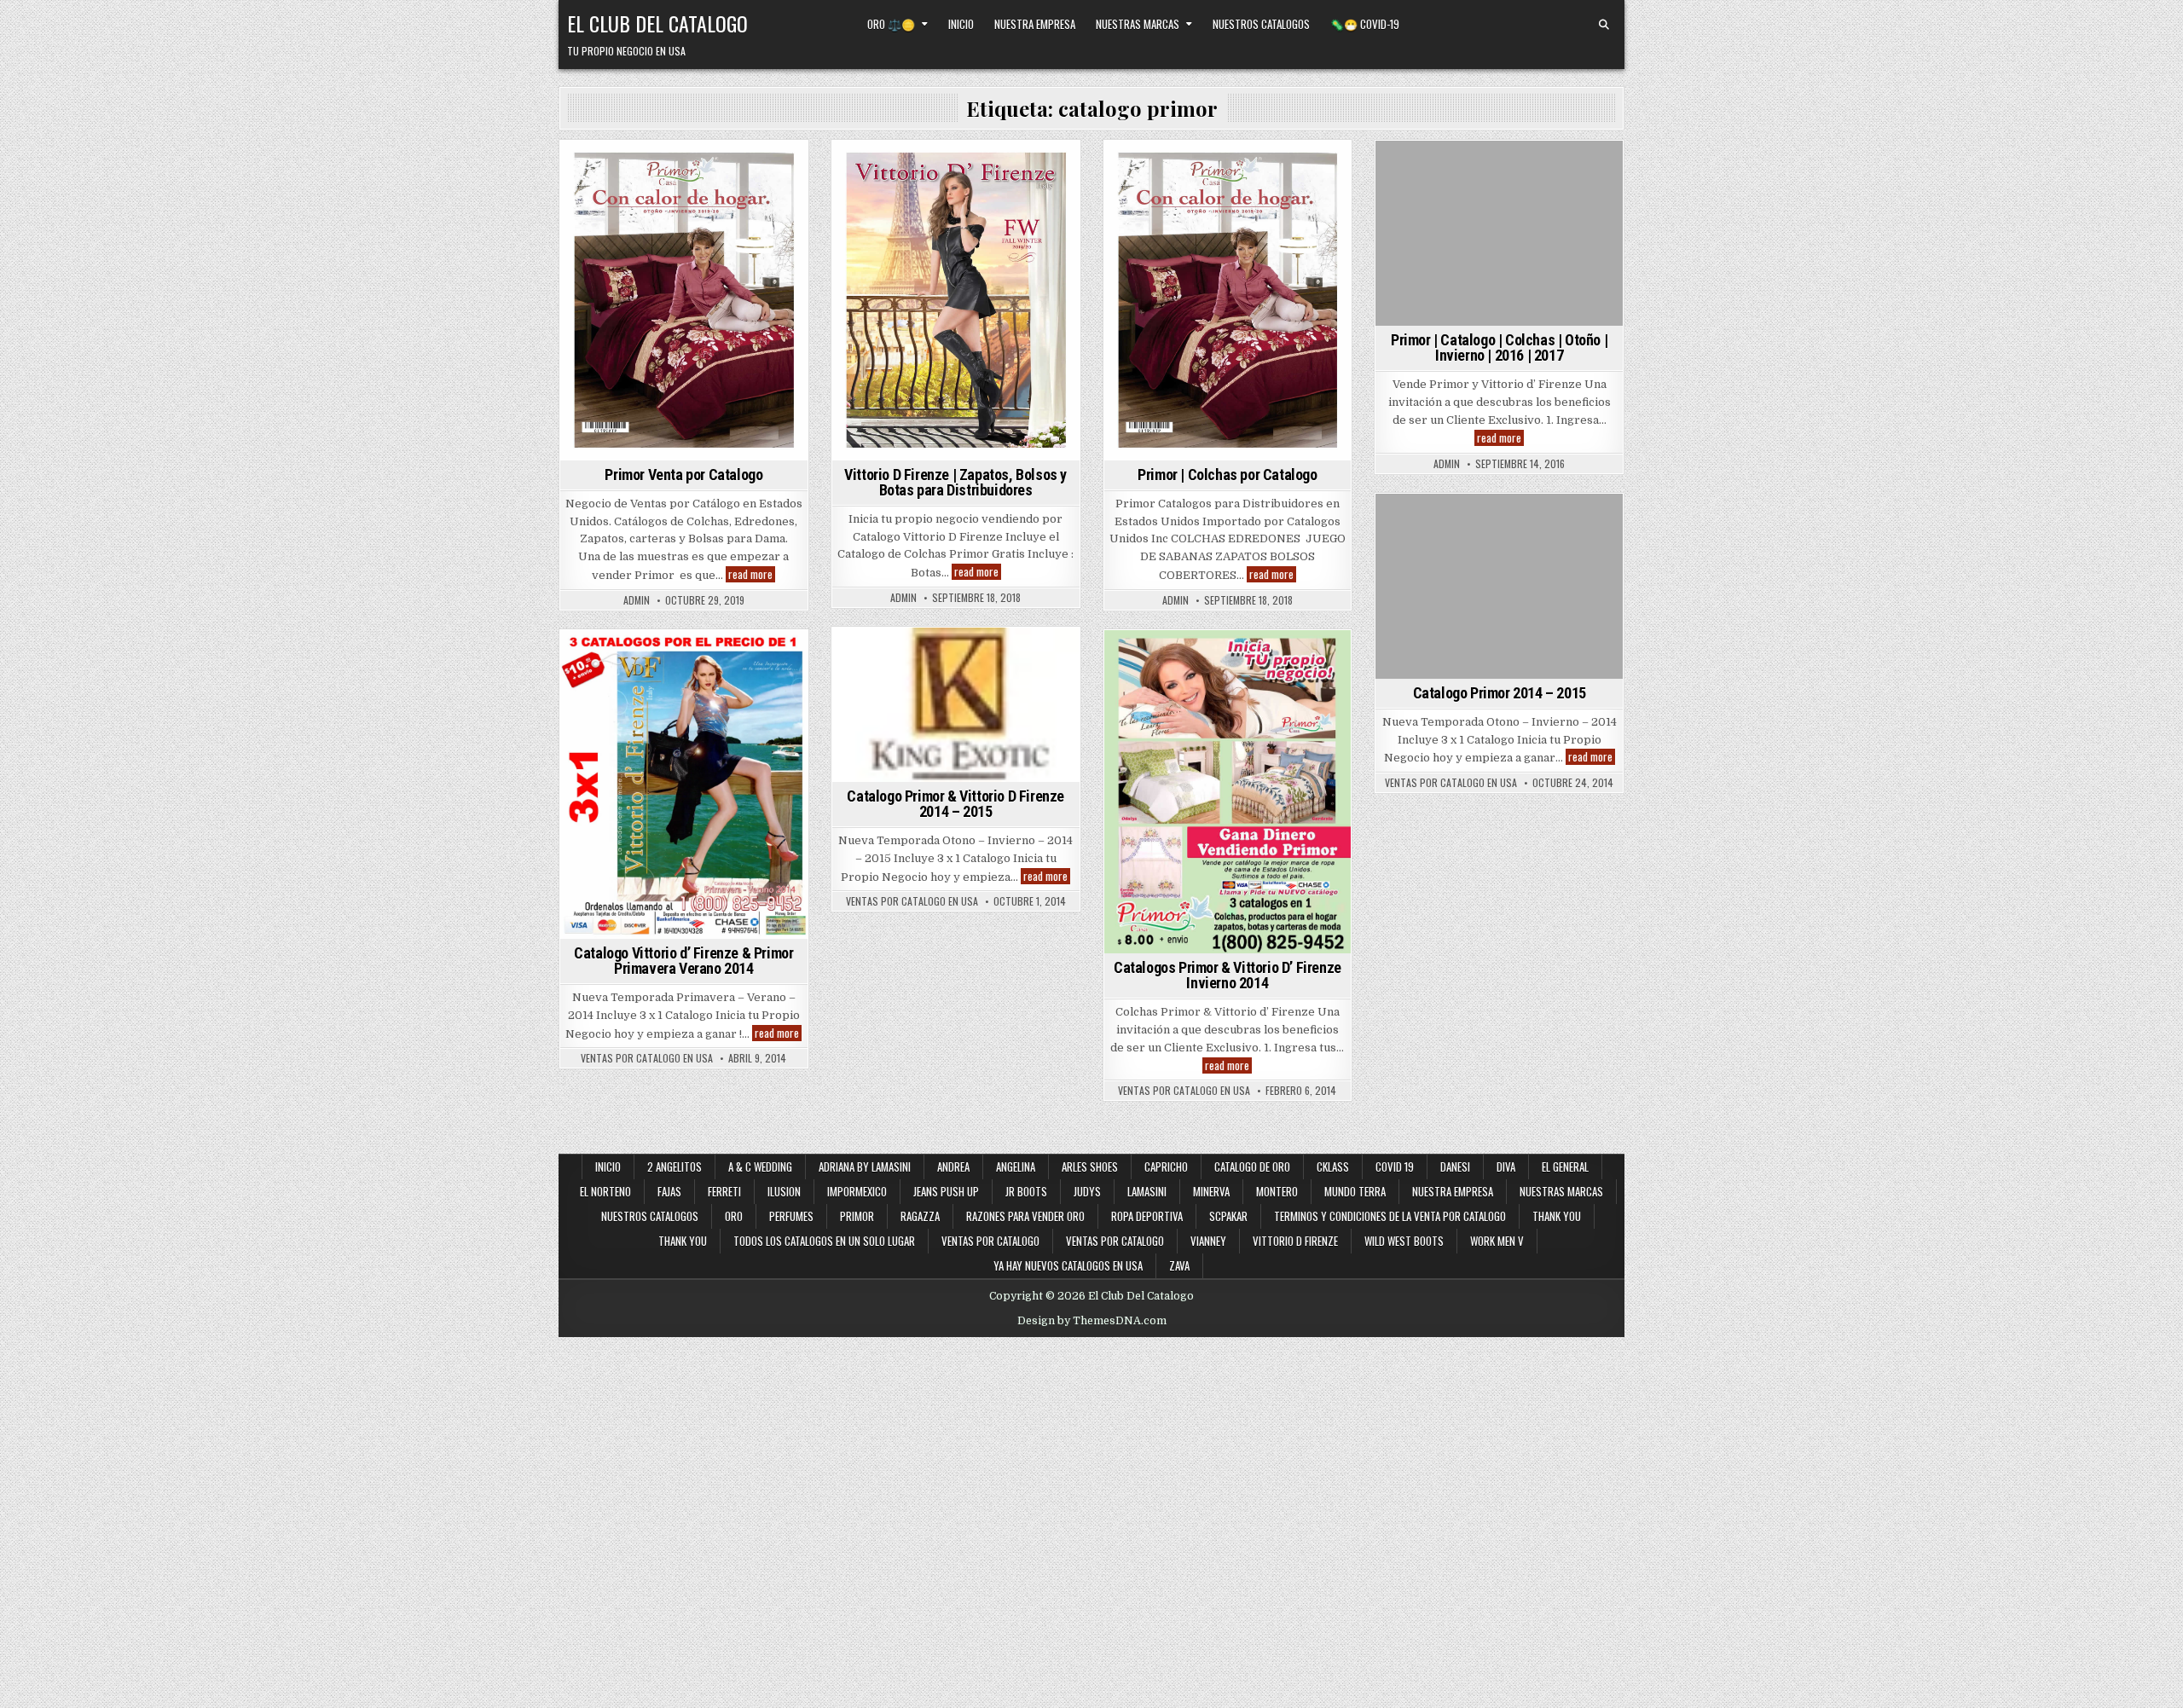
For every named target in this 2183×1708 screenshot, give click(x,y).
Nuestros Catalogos (1261, 24)
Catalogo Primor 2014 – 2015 (1500, 693)
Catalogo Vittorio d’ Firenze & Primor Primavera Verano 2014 (683, 961)
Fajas (669, 1191)
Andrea (953, 1167)
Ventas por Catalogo (990, 1241)
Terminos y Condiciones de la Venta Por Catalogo (1390, 1216)
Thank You (1557, 1216)
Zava (1179, 1265)
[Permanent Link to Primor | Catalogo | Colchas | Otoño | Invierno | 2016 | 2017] (1499, 233)
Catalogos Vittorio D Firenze (953, 206)
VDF (778, 170)
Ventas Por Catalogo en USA (1451, 783)
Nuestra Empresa (1035, 24)
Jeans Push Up (946, 1191)
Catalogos (989, 170)
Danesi (1455, 1167)
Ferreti (724, 1191)
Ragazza (920, 1216)
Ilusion (784, 1191)
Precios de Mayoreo (706, 170)
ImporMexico (857, 1191)
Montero (1277, 1191)
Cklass (1333, 1167)
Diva (1506, 1167)
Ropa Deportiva (1147, 1216)
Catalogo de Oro (1252, 1167)
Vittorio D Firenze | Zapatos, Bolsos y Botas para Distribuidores (955, 482)
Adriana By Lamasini (865, 1167)
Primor (1281, 188)
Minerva (1211, 1191)
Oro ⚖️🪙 (891, 24)
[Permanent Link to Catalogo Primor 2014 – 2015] (1499, 586)
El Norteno (605, 1191)
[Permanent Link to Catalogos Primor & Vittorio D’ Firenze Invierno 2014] (1228, 792)
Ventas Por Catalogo (1115, 1241)
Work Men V (1497, 1241)
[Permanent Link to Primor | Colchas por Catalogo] (1228, 301)
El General (1565, 1167)
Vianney (1208, 1241)
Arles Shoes (1090, 1167)
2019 (594, 170)
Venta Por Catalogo (1500, 188)
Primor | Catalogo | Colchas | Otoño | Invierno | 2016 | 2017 (1499, 347)
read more (752, 574)
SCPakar (1228, 1216)
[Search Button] (1604, 25)
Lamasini (1147, 1191)
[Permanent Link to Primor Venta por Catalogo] (684, 301)
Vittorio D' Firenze (1009, 223)
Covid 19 (1395, 1167)
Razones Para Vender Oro (1025, 1216)
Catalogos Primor (1261, 170)
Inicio (961, 24)
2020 (631, 170)
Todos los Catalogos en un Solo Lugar (824, 1241)
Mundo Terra (1355, 1191)
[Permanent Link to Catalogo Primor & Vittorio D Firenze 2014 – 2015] (956, 705)
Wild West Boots (1404, 1241)
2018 (901, 170)
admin (637, 600)
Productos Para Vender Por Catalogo (1225, 206)
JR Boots (1026, 1191)
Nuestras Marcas (1138, 24)
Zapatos (955, 241)
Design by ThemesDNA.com (1092, 1321)
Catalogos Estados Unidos (953, 188)
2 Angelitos (675, 1167)
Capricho (1166, 1167)
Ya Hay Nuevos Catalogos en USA (1068, 1265)
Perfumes (791, 1216)
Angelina (1016, 1167)
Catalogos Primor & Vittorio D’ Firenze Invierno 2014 (1228, 975)
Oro (734, 1216)
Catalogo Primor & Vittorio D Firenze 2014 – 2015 (955, 804)
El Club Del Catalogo (657, 23)
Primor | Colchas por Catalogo (1227, 475)
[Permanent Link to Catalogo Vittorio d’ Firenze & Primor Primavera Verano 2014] (684, 785)
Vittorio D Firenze (1295, 1241)
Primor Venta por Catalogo (683, 475)
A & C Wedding (760, 1167)
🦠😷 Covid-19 (1365, 24)
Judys (1087, 1191)
